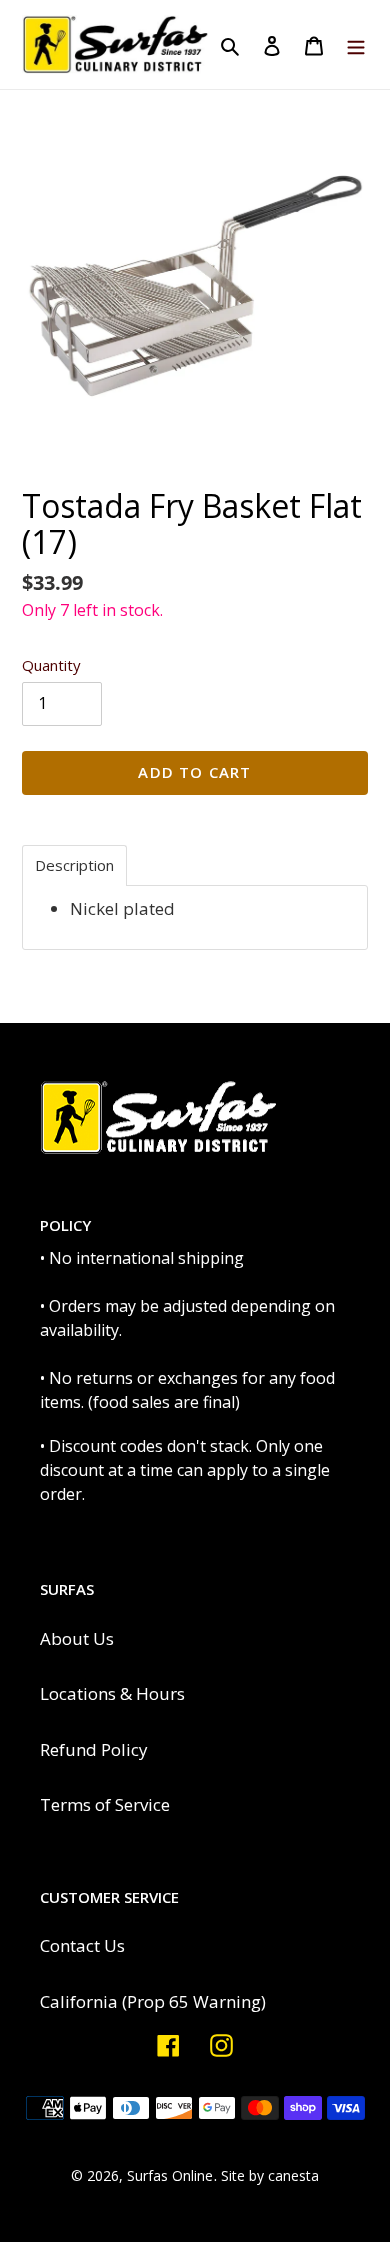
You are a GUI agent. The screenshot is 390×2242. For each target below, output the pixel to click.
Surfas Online (170, 2175)
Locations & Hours (112, 1693)
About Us (77, 1638)
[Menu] (356, 45)
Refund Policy (94, 1749)
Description (74, 865)
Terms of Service (105, 1804)
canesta (293, 2175)
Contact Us (82, 1945)
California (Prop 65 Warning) (153, 2001)
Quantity (51, 665)
